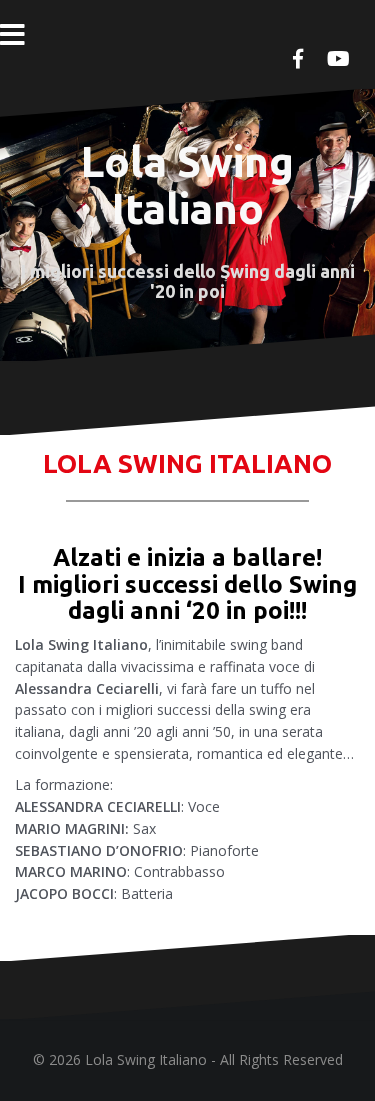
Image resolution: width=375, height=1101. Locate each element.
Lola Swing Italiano (187, 184)
